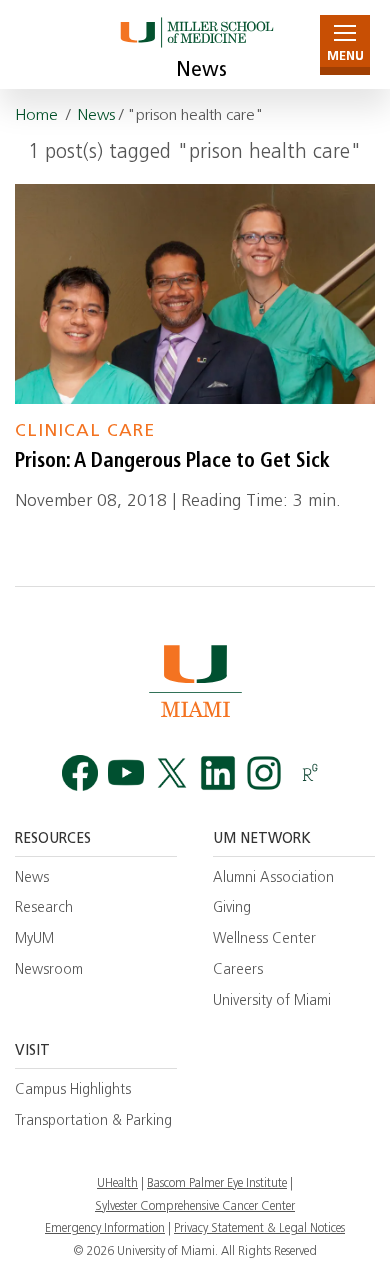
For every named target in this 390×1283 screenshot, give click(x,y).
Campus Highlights (73, 1090)
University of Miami (272, 1001)
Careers (238, 970)
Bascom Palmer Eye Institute (217, 1184)
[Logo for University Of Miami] (195, 680)
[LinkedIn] (218, 773)
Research (44, 908)
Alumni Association (273, 878)
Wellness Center (264, 939)
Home (36, 116)
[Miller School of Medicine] (195, 44)
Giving (232, 908)
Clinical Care (85, 431)
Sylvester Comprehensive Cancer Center (195, 1207)
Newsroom (49, 970)
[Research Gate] (310, 773)
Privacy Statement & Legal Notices (259, 1229)
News (201, 71)
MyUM (34, 939)
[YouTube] (126, 773)
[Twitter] (172, 773)
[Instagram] (264, 773)
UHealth (117, 1184)
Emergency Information (105, 1229)
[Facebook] (80, 773)
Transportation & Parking (93, 1121)
